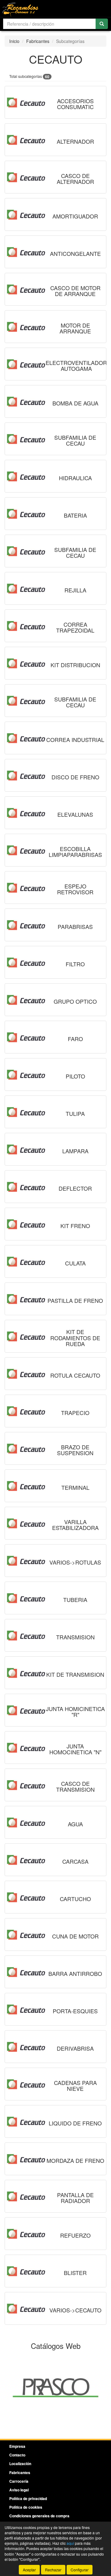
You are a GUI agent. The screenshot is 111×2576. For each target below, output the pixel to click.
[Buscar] (102, 24)
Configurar (80, 2570)
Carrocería (19, 2481)
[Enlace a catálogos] (55, 2387)
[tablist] (55, 2387)
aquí (70, 2543)
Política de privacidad (28, 2498)
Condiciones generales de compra (39, 2516)
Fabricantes (38, 41)
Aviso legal (19, 2490)
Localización (20, 2464)
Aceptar (29, 2570)
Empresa (17, 2446)
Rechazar (53, 2570)
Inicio (14, 41)
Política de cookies (26, 2507)
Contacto (17, 2455)
